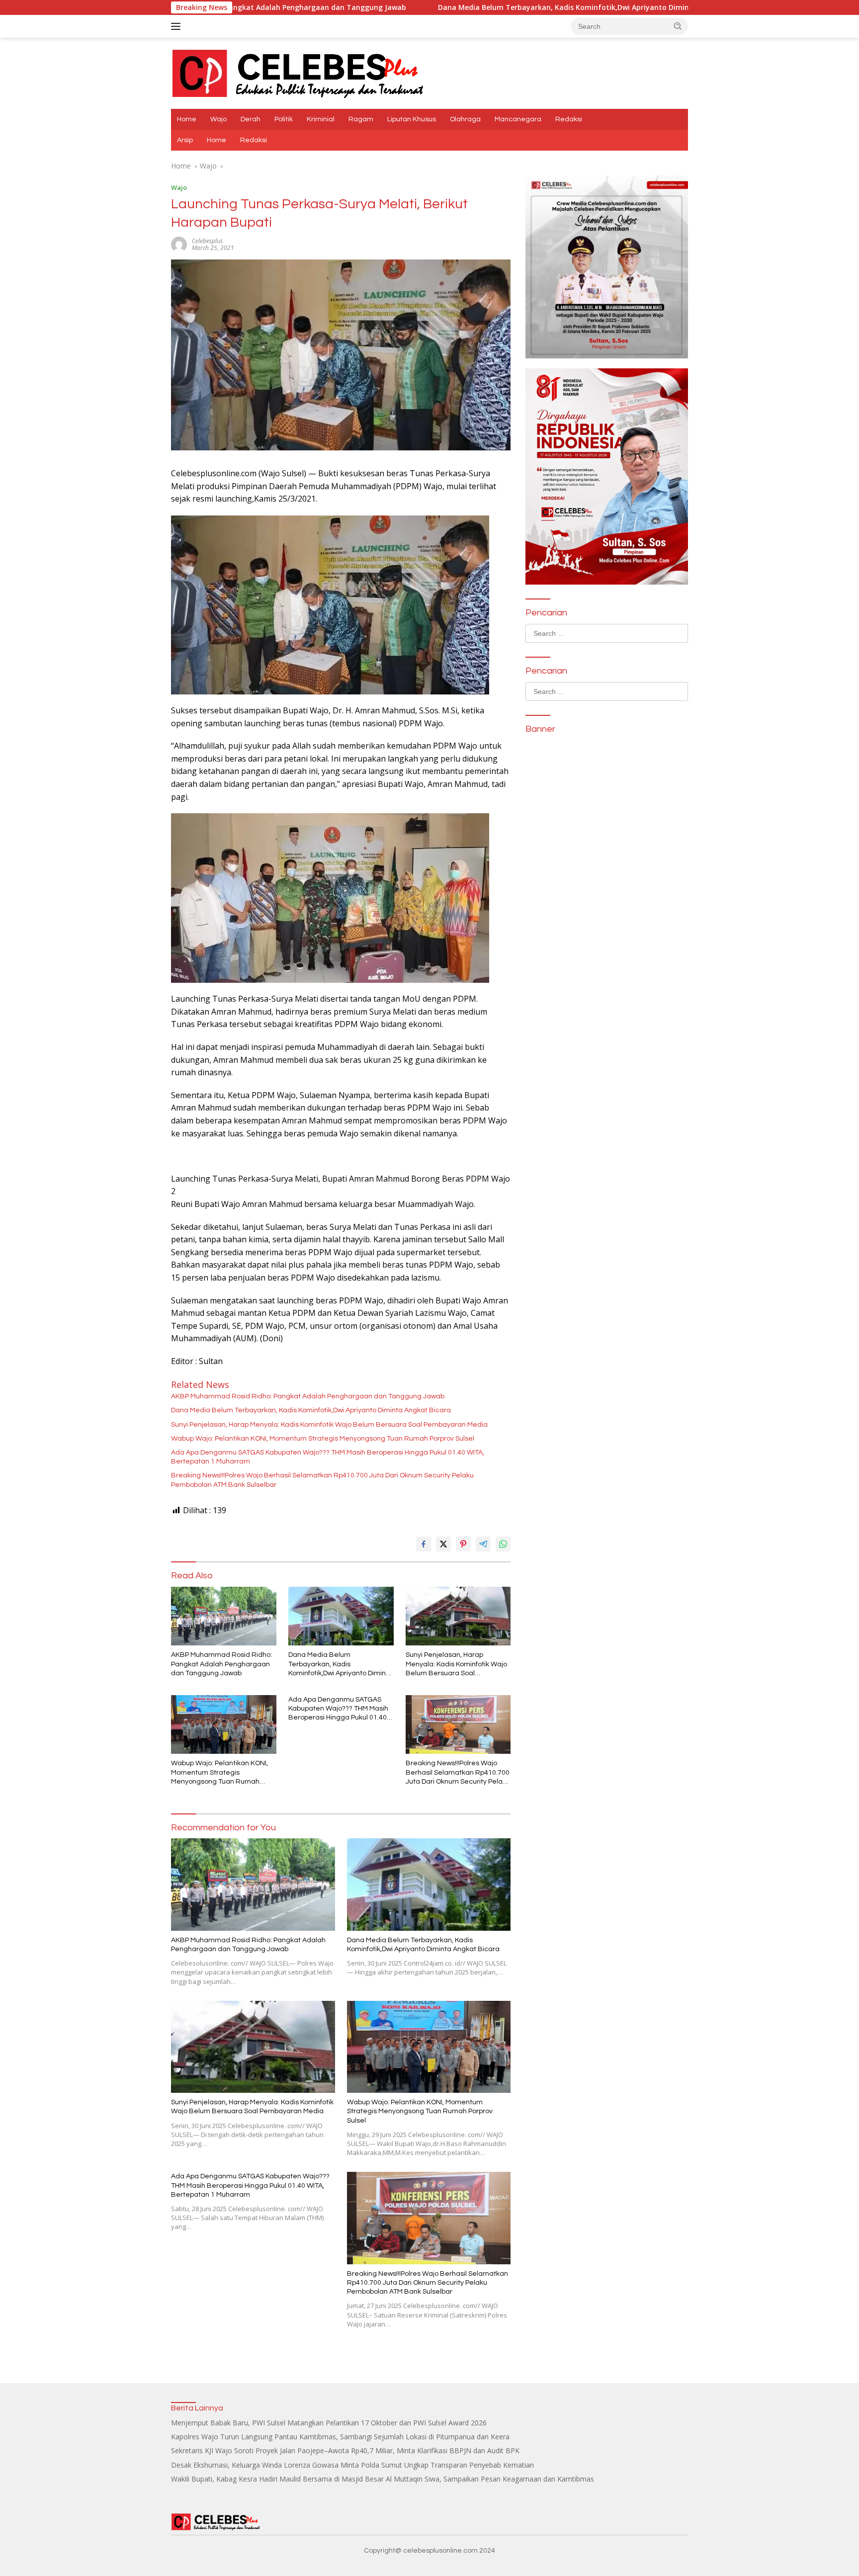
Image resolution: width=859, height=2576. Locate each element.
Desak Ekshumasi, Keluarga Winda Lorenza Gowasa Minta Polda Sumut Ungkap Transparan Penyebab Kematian (352, 2465)
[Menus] (178, 26)
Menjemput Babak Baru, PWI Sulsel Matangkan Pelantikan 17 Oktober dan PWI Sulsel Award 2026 (329, 2423)
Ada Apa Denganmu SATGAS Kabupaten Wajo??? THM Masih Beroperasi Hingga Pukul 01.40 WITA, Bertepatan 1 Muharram (328, 1457)
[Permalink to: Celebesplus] (179, 244)
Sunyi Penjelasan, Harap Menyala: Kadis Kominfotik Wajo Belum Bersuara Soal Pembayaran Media (329, 1425)
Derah (251, 119)
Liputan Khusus (412, 119)
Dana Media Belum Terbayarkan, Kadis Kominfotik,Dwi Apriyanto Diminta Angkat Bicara (456, 7)
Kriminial (321, 119)
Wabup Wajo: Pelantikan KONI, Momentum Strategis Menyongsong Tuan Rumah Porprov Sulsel (323, 1439)
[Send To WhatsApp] (503, 1544)
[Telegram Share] (483, 1544)
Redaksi (569, 119)
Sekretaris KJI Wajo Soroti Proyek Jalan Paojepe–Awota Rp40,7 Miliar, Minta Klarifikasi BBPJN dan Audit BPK (345, 2450)
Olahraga (465, 119)
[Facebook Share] (424, 1544)
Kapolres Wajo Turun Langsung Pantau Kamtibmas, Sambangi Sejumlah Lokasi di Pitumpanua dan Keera (340, 2437)
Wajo (218, 119)
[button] (678, 26)
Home (187, 119)
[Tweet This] (443, 1544)
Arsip (185, 140)
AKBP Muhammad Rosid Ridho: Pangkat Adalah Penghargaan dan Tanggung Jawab (308, 1396)
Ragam (361, 119)
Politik (284, 119)
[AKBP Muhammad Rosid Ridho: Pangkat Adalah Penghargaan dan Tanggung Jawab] (224, 1616)
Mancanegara (518, 119)
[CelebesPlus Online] (298, 72)
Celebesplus (207, 241)
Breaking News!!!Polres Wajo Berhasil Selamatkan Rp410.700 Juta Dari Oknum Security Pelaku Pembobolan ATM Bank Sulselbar (322, 1480)
